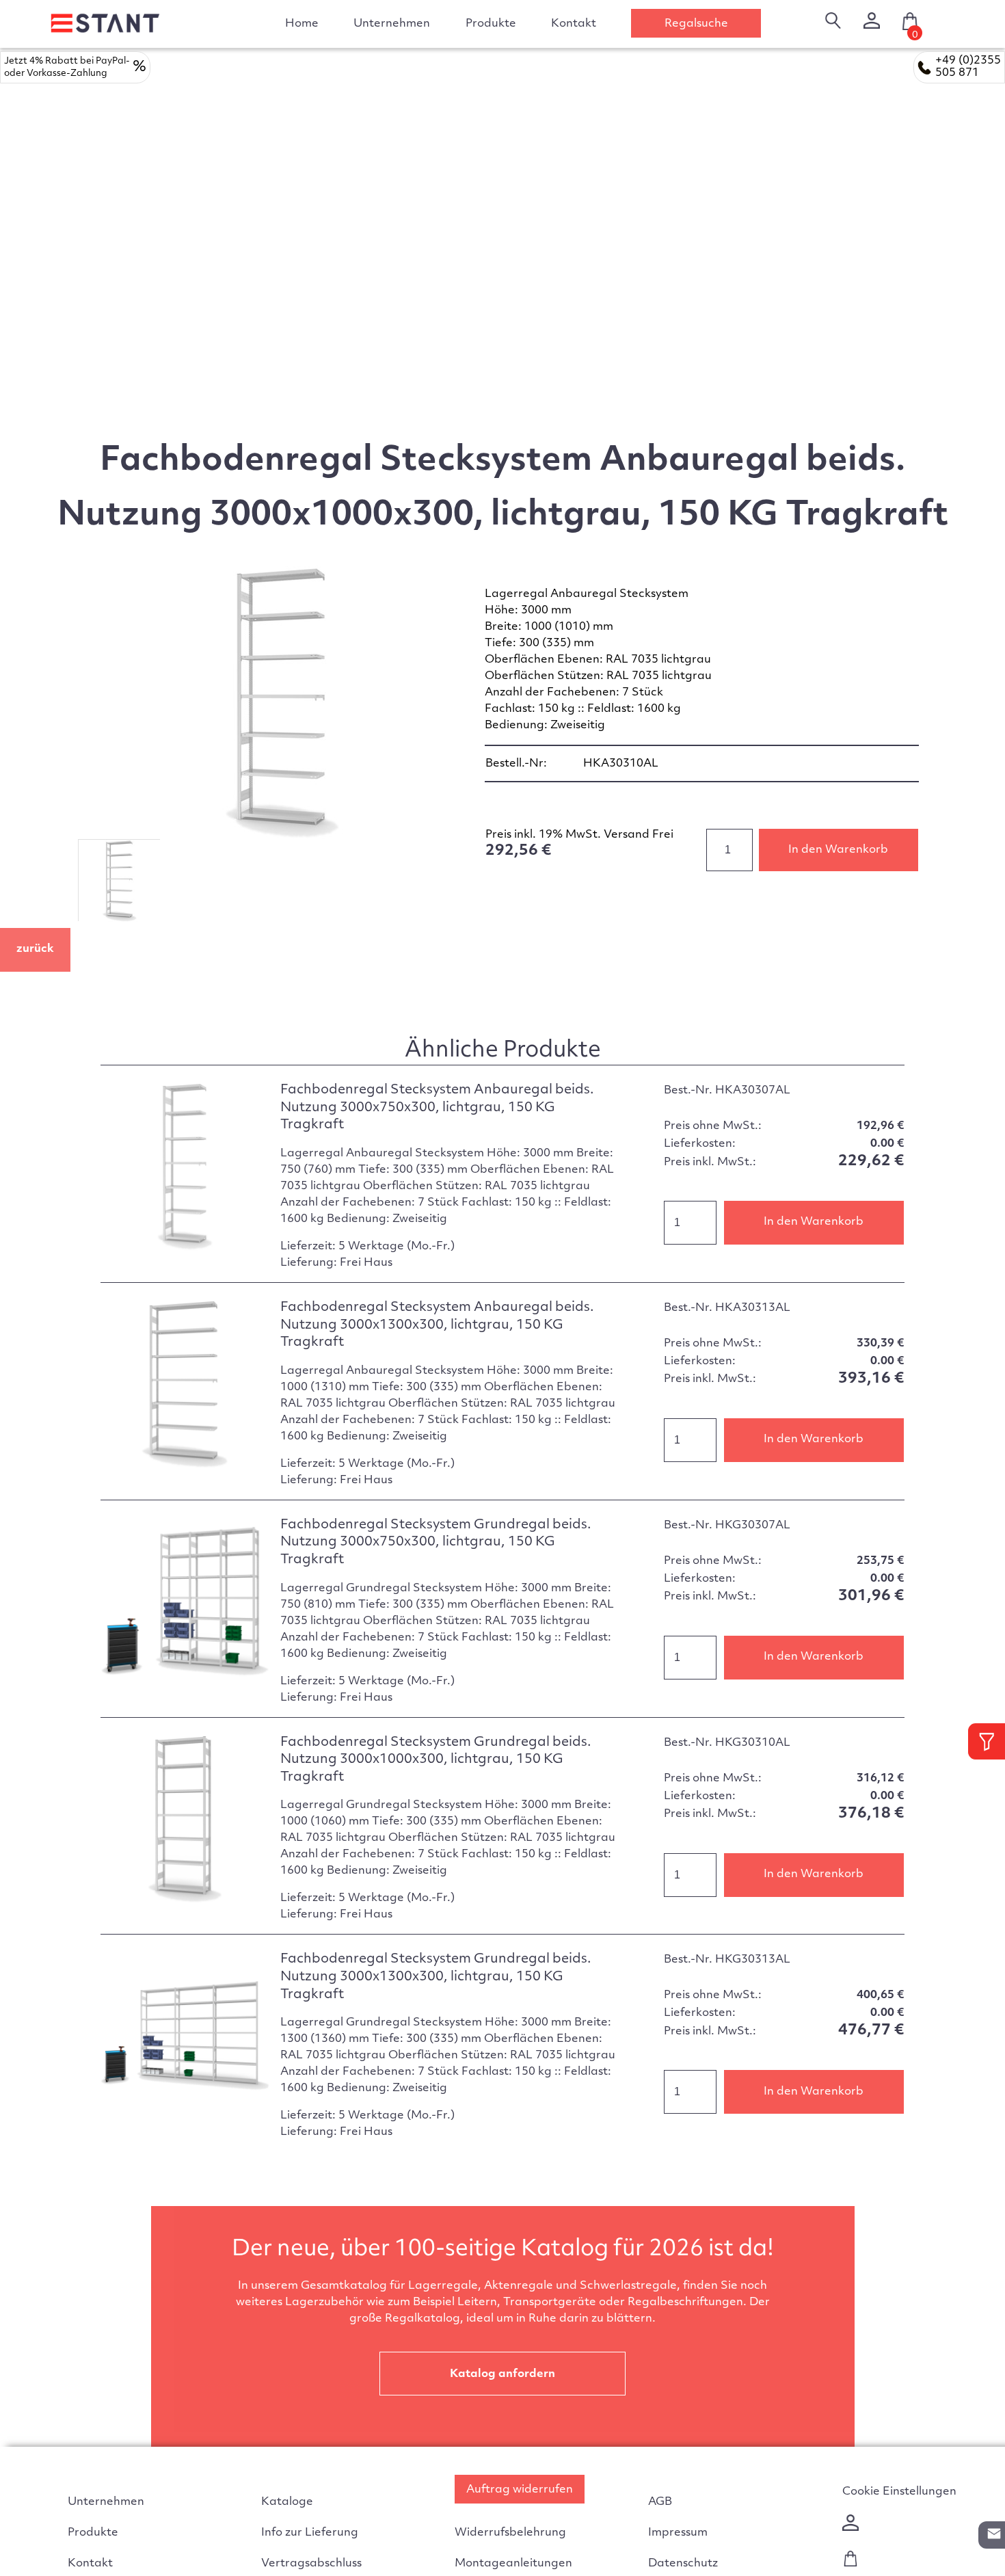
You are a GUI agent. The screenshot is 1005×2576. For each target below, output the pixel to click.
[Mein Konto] (872, 21)
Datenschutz (683, 2564)
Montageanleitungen (513, 2564)
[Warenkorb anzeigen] (850, 2564)
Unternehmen (392, 24)
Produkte (93, 2533)
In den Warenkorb (838, 850)
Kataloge (287, 2502)
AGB (660, 2502)
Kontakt (574, 24)
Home (302, 24)
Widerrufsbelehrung (510, 2533)
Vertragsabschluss (311, 2564)
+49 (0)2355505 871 (968, 67)
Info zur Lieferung (310, 2533)
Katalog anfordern (502, 2374)
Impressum (678, 2533)
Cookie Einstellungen (899, 2492)
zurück (35, 949)
